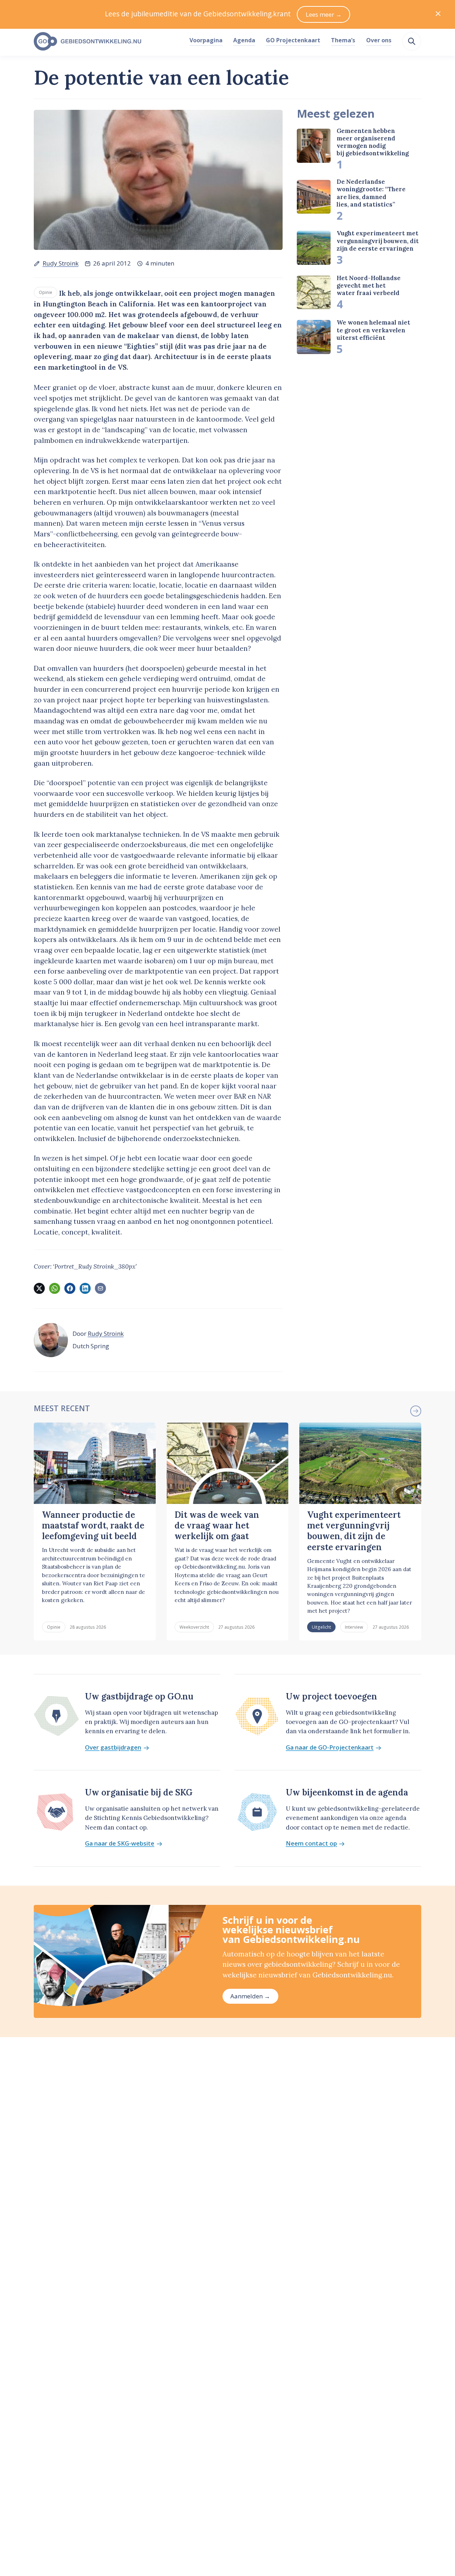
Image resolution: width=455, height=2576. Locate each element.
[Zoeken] (412, 41)
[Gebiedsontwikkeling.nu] (108, 42)
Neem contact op (311, 1844)
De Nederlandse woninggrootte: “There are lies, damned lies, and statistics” (371, 193)
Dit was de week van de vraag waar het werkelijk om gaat (217, 1526)
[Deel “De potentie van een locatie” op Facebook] (70, 1288)
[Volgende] (416, 1411)
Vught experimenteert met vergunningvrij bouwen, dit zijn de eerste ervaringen (378, 241)
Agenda (244, 40)
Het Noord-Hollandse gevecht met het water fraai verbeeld (369, 286)
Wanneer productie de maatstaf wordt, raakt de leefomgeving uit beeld (93, 1526)
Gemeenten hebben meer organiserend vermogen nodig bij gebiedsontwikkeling (373, 142)
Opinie (45, 292)
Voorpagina (206, 40)
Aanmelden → (250, 1996)
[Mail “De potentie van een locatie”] (100, 1288)
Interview (354, 1627)
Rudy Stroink (61, 263)
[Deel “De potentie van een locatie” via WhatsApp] (54, 1288)
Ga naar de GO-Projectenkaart (330, 1748)
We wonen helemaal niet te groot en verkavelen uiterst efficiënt (373, 330)
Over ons (379, 40)
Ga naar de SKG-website (120, 1844)
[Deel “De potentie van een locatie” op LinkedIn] (85, 1288)
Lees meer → (324, 14)
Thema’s (343, 40)
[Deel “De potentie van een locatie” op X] (39, 1288)
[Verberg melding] (438, 14)
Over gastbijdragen (113, 1748)
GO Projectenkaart (293, 40)
